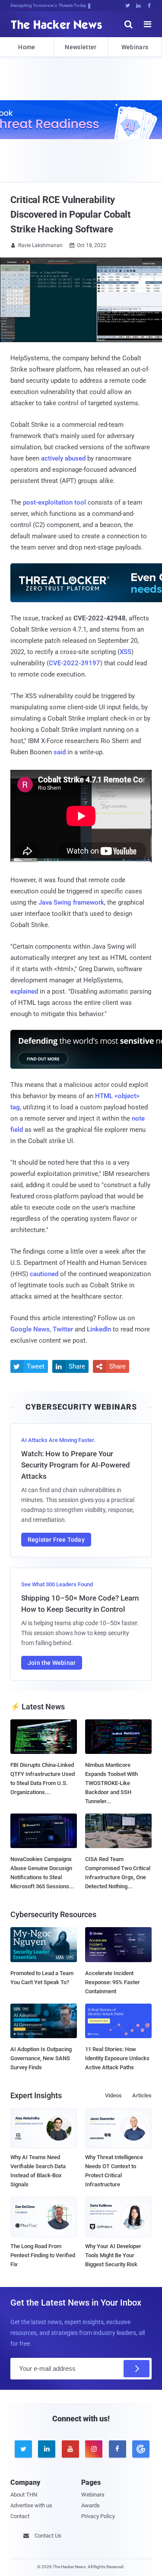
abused (75, 458)
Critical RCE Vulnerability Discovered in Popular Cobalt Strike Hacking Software (70, 214)
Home (27, 47)
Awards (91, 2505)
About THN (24, 2495)
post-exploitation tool (54, 502)
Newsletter (81, 47)
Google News (30, 1329)
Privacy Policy (98, 2516)
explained (24, 991)
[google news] (140, 2449)
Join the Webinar (52, 1663)
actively (52, 458)
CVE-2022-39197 (75, 663)
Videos (113, 2095)
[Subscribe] (137, 2369)
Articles (142, 2095)
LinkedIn (99, 1329)
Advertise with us (31, 2505)
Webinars (135, 47)
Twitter (63, 1329)
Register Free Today (56, 1540)
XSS (125, 652)
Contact (20, 2516)
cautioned (44, 1274)
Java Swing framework (71, 902)
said (60, 752)
